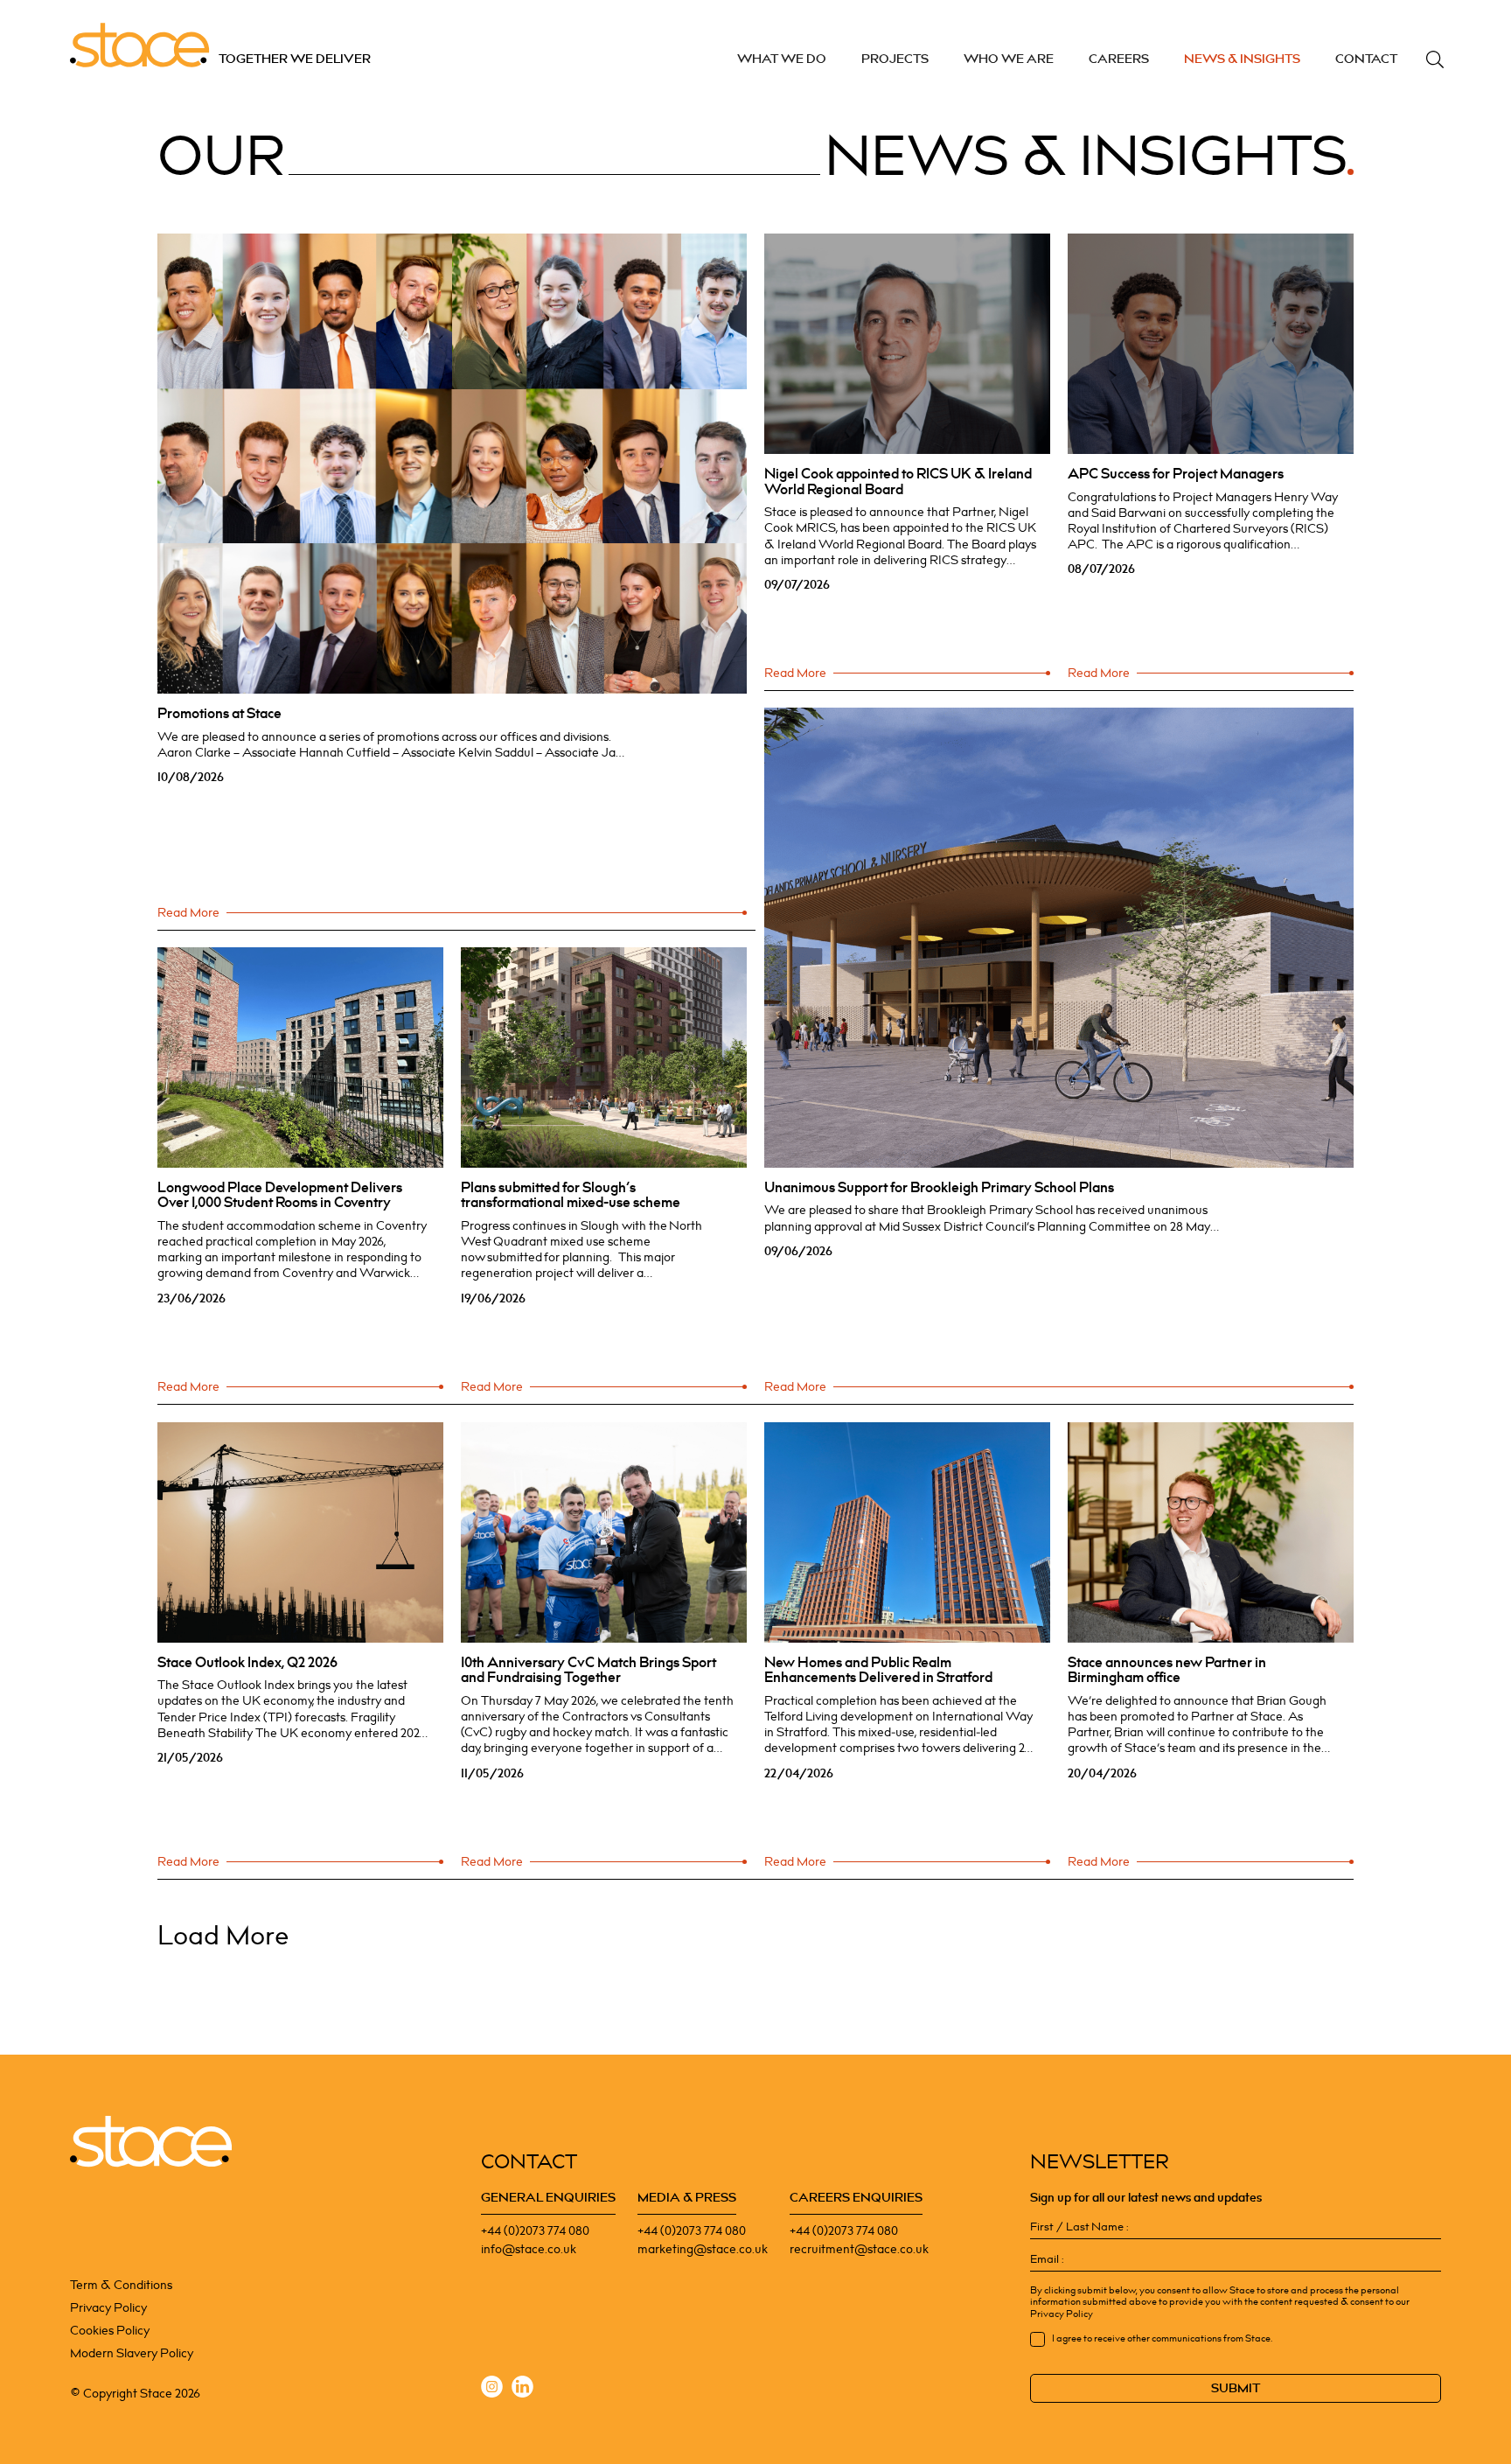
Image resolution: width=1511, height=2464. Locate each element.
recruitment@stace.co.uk (859, 2249)
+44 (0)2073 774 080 (535, 2231)
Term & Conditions (121, 2285)
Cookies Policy (110, 2331)
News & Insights (1242, 59)
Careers (1119, 59)
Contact (1366, 59)
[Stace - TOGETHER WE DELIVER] (151, 2142)
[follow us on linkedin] (522, 2389)
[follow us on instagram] (492, 2389)
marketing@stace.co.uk (703, 2249)
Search (1435, 59)
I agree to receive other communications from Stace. (1162, 2339)
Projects (895, 59)
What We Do (782, 59)
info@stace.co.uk (529, 2249)
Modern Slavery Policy (132, 2353)
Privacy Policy (108, 2308)
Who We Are (1009, 59)
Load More (223, 1937)
